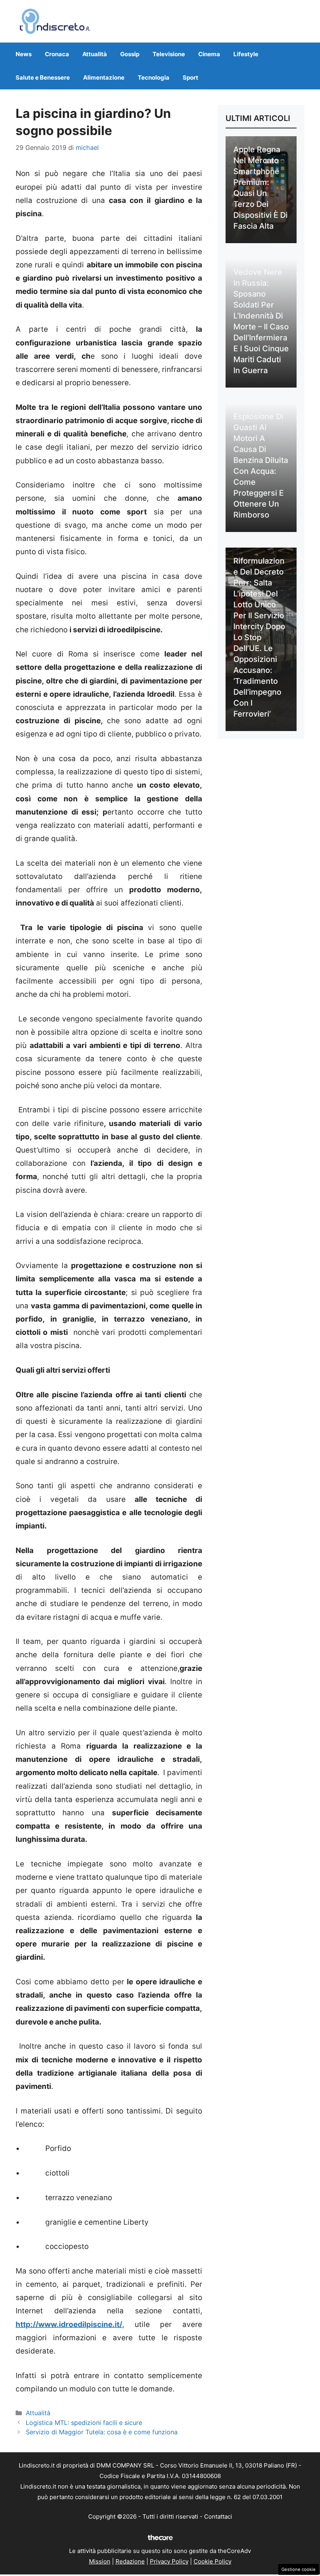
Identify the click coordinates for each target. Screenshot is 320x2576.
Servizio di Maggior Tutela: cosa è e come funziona (102, 2432)
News (24, 54)
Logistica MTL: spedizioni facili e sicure (84, 2423)
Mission (100, 2561)
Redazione (130, 2561)
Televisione (169, 54)
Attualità (95, 54)
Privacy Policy (169, 2561)
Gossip (130, 54)
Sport (190, 77)
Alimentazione (104, 77)
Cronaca (57, 54)
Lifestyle (246, 54)
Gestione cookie (299, 2569)
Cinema (209, 54)
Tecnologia (154, 77)
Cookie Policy (212, 2561)
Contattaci (218, 2516)
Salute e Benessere (43, 77)
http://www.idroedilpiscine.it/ (69, 2324)
